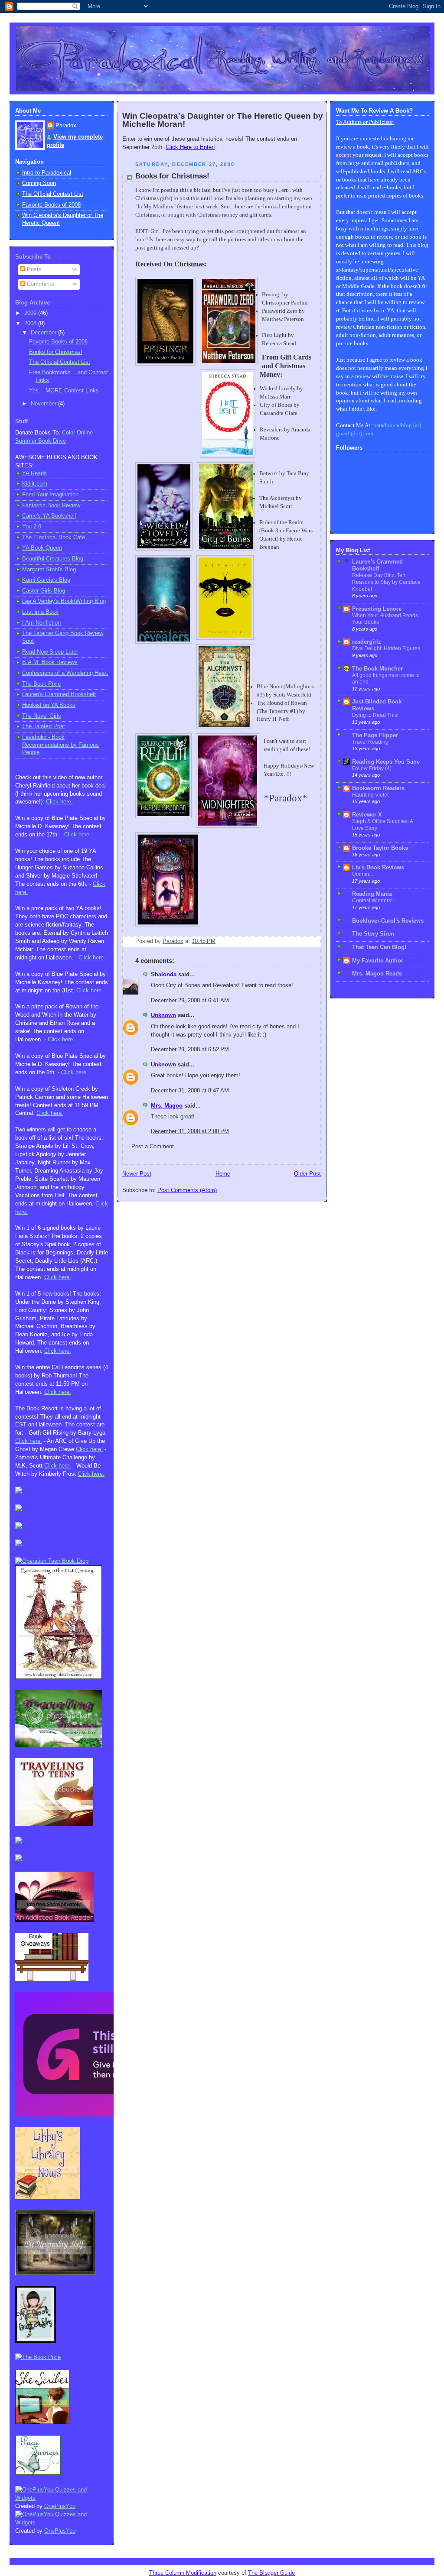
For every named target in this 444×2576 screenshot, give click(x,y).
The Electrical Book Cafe (54, 538)
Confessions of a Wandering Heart (65, 673)
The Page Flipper (375, 736)
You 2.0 (32, 527)
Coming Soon (39, 183)
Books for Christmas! (56, 352)
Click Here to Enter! (190, 147)
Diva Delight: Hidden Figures (386, 648)
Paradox (66, 126)
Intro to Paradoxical (47, 173)
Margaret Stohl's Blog (49, 570)
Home (223, 1174)
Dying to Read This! (375, 715)
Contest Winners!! (373, 901)
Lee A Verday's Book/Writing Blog (64, 601)
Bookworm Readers (378, 788)
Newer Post (137, 1174)
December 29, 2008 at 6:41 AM (190, 1001)
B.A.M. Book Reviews (50, 662)
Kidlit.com (35, 484)
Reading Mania (372, 894)
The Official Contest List (53, 194)
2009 (31, 313)
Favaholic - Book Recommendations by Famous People (60, 745)
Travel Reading (370, 742)
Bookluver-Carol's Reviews (388, 921)
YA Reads (34, 473)
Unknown (163, 1015)
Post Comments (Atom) (187, 1190)
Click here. (59, 802)
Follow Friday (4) (372, 768)
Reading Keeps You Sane (386, 762)
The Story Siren (373, 934)
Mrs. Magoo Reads (377, 974)
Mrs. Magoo (167, 1106)
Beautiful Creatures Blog (53, 559)
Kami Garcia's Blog (46, 580)
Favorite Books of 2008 (51, 205)
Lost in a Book (40, 612)
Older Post (307, 1174)
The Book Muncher (377, 669)
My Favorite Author (378, 961)
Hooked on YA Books (49, 705)
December (44, 333)
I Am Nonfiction (41, 623)
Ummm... (362, 874)
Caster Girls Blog (44, 591)
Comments (40, 284)
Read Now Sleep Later (50, 652)
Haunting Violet (370, 795)
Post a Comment (153, 1147)
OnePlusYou (60, 2506)
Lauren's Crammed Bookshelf (59, 694)
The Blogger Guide (271, 2573)
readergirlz (367, 642)
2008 (31, 324)
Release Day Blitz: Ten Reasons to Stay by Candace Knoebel (386, 582)
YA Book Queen (42, 548)
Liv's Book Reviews (378, 868)
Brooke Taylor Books (380, 848)
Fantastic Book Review (51, 505)
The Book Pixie (41, 684)
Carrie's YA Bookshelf (49, 516)
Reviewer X (367, 815)
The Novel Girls (42, 716)
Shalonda (164, 975)
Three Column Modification (183, 2573)
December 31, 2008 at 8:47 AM (190, 1091)
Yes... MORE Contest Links (64, 391)
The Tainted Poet (44, 726)
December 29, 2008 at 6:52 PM (190, 1050)
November (44, 404)
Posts (33, 269)
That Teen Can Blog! (379, 947)
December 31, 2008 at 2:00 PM (190, 1131)
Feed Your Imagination (50, 495)
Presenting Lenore (377, 609)
